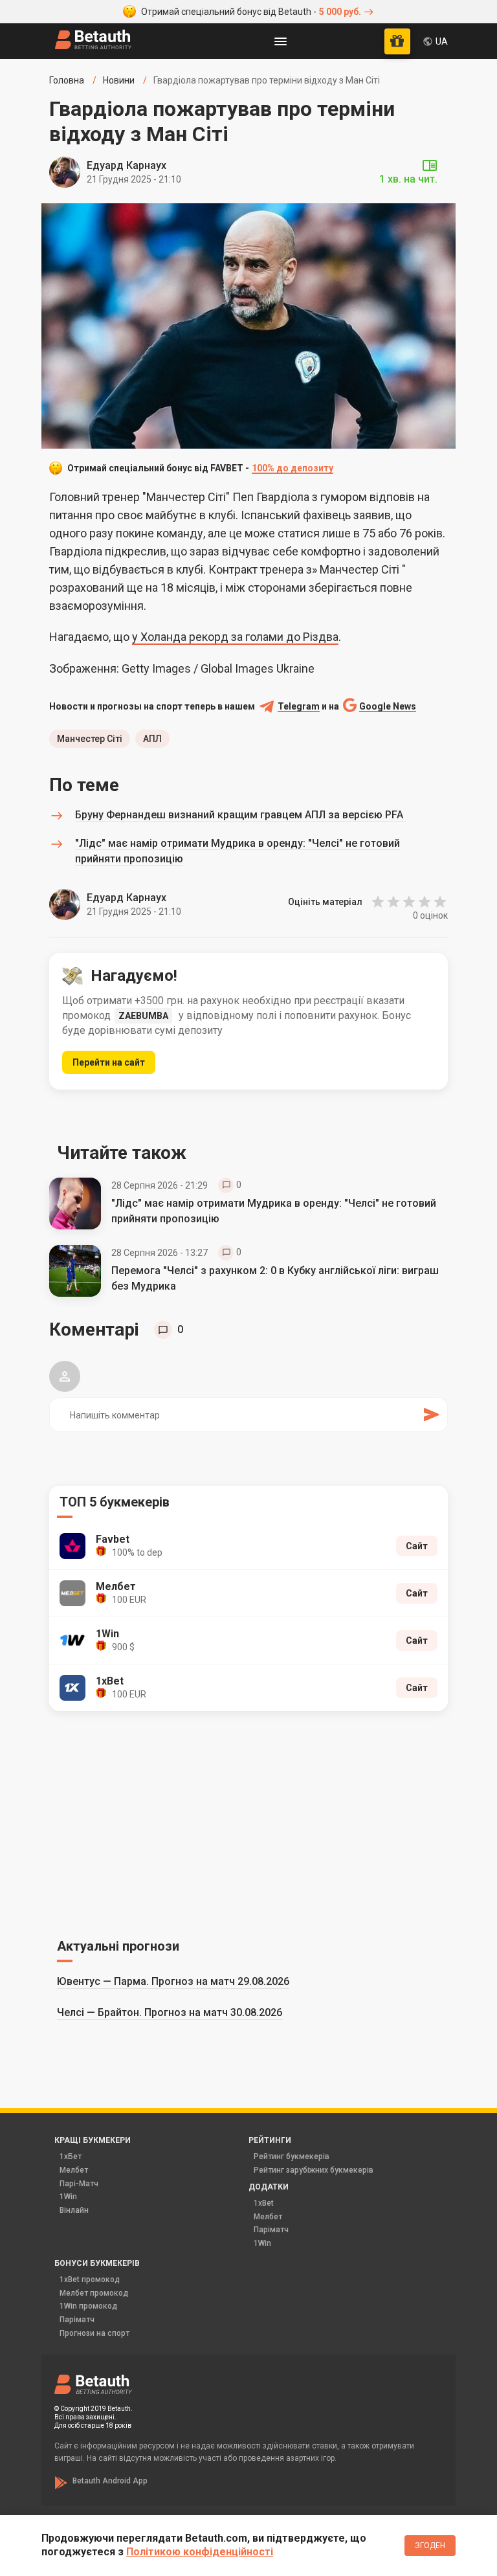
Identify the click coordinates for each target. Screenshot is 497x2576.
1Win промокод (88, 2306)
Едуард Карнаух (127, 165)
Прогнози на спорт (94, 2333)
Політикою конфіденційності (200, 2552)
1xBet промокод (90, 2279)
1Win (68, 2197)
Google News (388, 707)
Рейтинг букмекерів (292, 2156)
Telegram (299, 707)
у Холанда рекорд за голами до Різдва (235, 637)
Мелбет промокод (94, 2293)
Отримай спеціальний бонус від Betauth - (251, 12)
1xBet (264, 2203)
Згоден (430, 2546)
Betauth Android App (110, 2481)
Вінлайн (74, 2210)
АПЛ (152, 739)
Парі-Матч (79, 2184)
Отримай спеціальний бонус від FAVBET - (200, 468)
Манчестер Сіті (90, 739)
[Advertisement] (248, 1822)
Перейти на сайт (109, 1062)
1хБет (71, 2156)
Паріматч (271, 2230)
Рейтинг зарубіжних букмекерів (314, 2170)
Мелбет (74, 2170)
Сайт (417, 1546)
